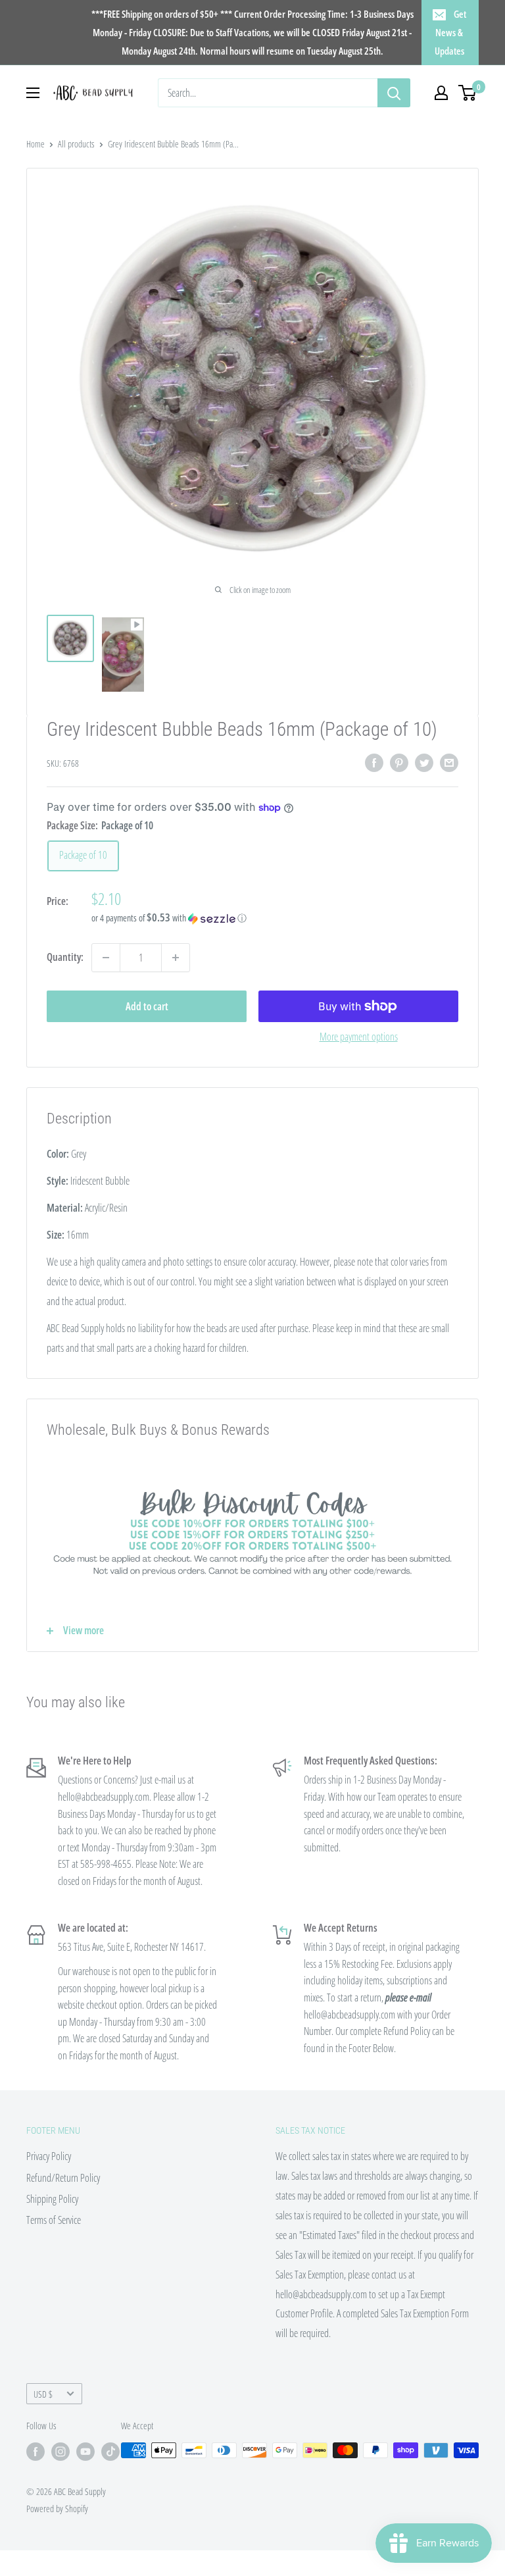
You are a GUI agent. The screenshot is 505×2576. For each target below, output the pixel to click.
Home (36, 144)
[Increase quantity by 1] (176, 958)
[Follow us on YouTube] (85, 2452)
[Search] (394, 93)
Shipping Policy (52, 2199)
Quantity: (65, 957)
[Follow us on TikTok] (110, 2452)
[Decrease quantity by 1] (106, 958)
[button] (275, 918)
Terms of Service (54, 2220)
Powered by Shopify (57, 2509)
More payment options (359, 1037)
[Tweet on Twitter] (424, 762)
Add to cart (147, 1006)
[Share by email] (449, 762)
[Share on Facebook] (374, 762)
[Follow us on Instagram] (60, 2452)
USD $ (43, 2394)
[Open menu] (33, 93)
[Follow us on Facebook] (36, 2452)
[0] (468, 93)
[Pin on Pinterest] (399, 762)
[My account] (441, 93)
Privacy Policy (49, 2156)
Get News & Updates (450, 32)
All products (76, 144)
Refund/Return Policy (63, 2178)
